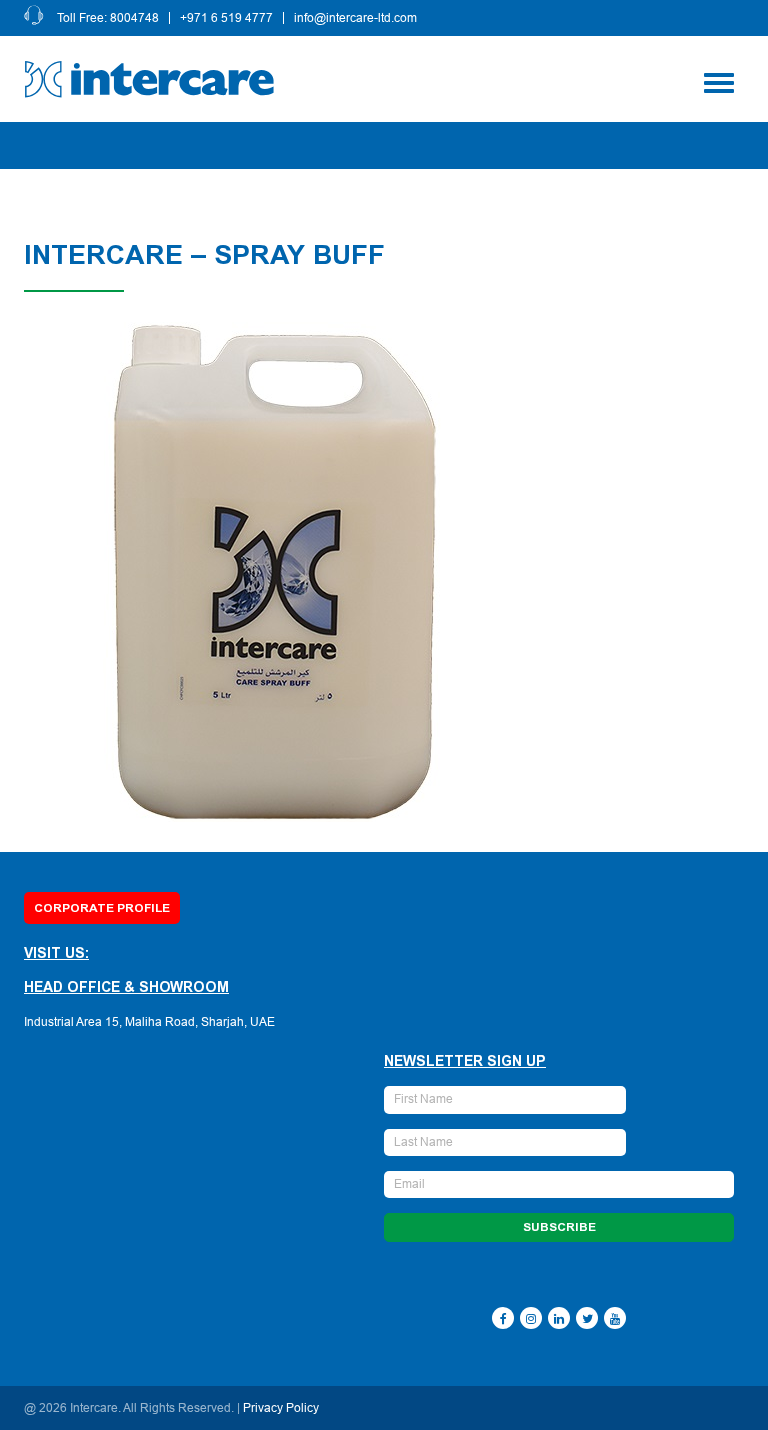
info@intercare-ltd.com (355, 18)
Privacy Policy (281, 1408)
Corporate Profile (102, 908)
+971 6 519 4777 (226, 18)
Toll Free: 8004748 (108, 18)
